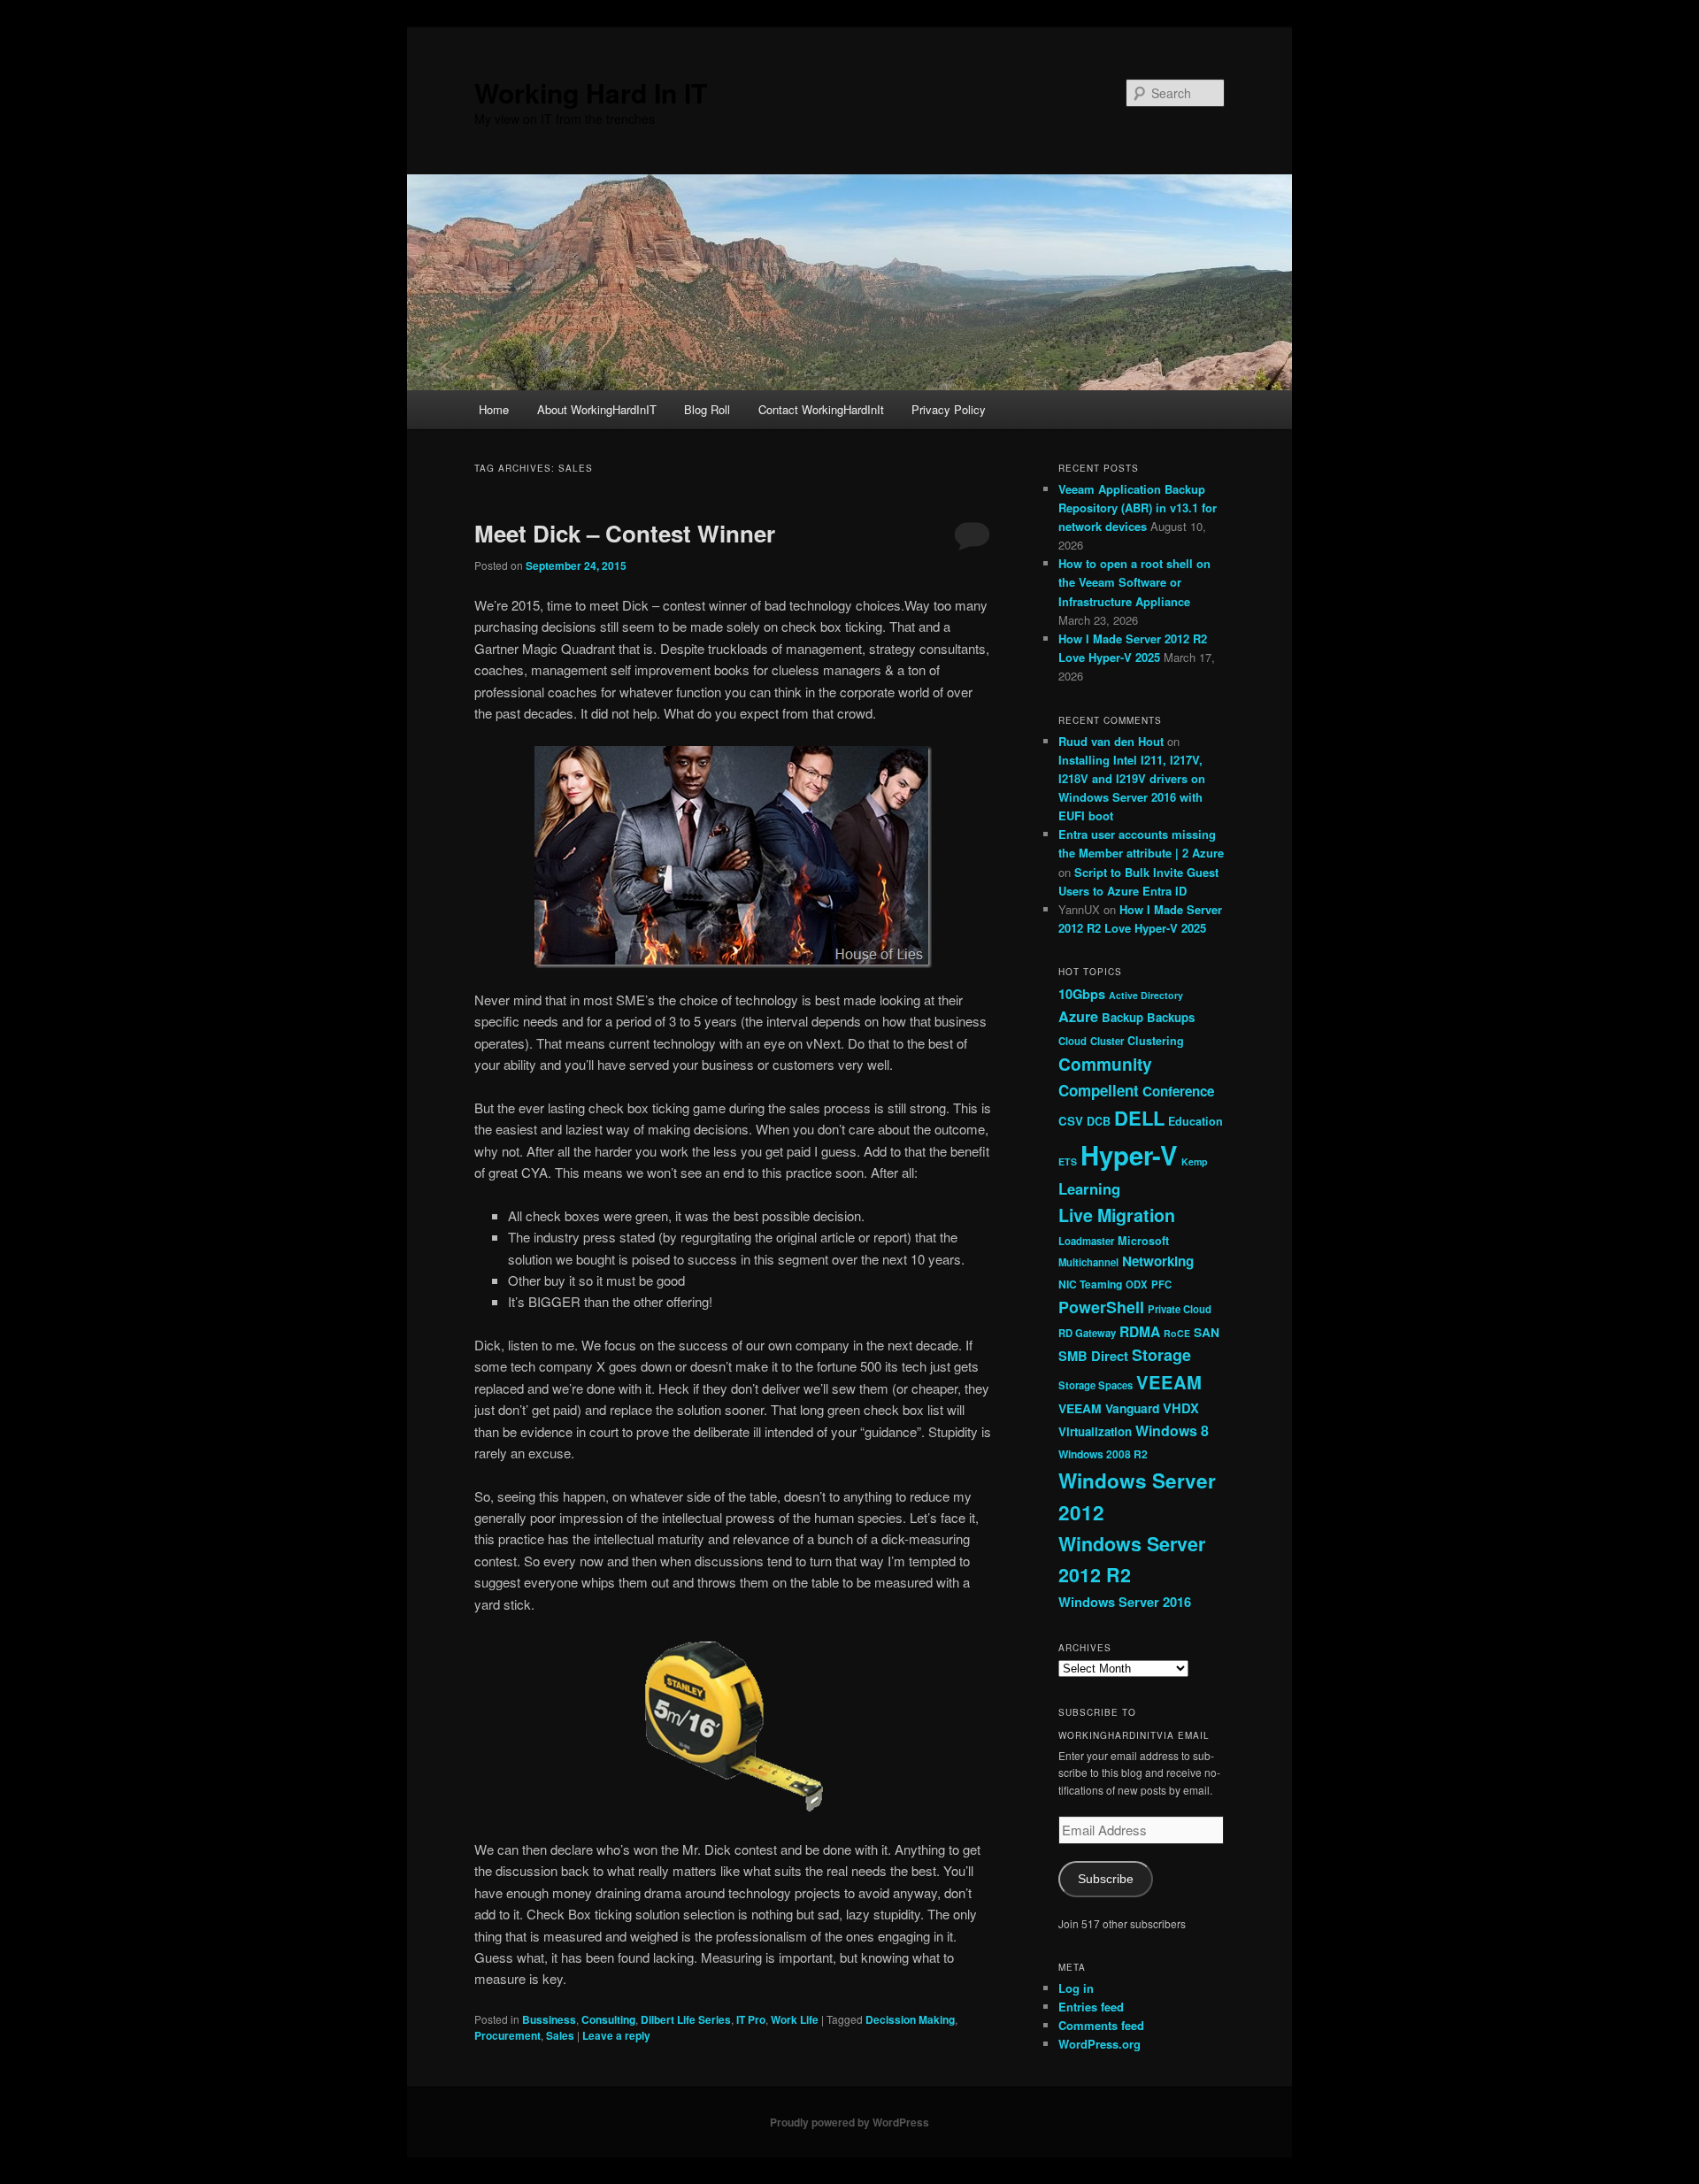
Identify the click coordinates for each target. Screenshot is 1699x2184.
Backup (1122, 1017)
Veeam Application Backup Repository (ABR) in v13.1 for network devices (1138, 508)
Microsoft (1143, 1241)
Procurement (507, 2035)
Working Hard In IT (591, 92)
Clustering (1156, 1041)
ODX (1137, 1284)
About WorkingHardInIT (597, 409)
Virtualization (1095, 1431)
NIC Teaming (1090, 1284)
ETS (1068, 1161)
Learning (1089, 1188)
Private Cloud (1180, 1309)
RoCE (1177, 1333)
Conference (1178, 1091)
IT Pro (751, 2019)
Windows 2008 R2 (1103, 1454)
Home (494, 409)
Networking (1158, 1261)
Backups (1171, 1017)
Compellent (1099, 1090)
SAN (1207, 1332)
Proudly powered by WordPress (849, 2122)
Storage (1161, 1355)
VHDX (1181, 1408)
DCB (1099, 1121)
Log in (1076, 1988)
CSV (1071, 1121)
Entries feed (1091, 2007)
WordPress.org (1099, 2044)
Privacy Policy (949, 409)
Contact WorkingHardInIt (821, 409)
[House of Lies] (733, 857)
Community (1105, 1064)
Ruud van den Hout (1111, 741)
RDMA (1140, 1331)
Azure (1078, 1016)
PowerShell (1101, 1307)
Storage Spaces (1096, 1385)
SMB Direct (1093, 1356)
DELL (1139, 1118)
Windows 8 (1172, 1430)
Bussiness (549, 2019)
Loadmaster (1086, 1241)
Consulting (608, 2019)
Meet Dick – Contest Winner (625, 533)
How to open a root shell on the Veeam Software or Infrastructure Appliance (1134, 582)
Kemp (1195, 1161)
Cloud (1072, 1041)
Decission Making (910, 2019)
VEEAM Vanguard (1109, 1408)
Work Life (795, 2019)
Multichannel (1088, 1262)
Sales (560, 2035)
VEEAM (1169, 1382)
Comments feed (1101, 2025)
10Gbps (1082, 994)
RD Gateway (1087, 1333)
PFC (1161, 1284)
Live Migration (1117, 1215)
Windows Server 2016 (1125, 1602)
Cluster (1107, 1041)
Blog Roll (707, 409)
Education (1195, 1121)
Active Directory (1146, 995)
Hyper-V (1129, 1155)
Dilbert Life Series (686, 2019)
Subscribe (1106, 1879)
